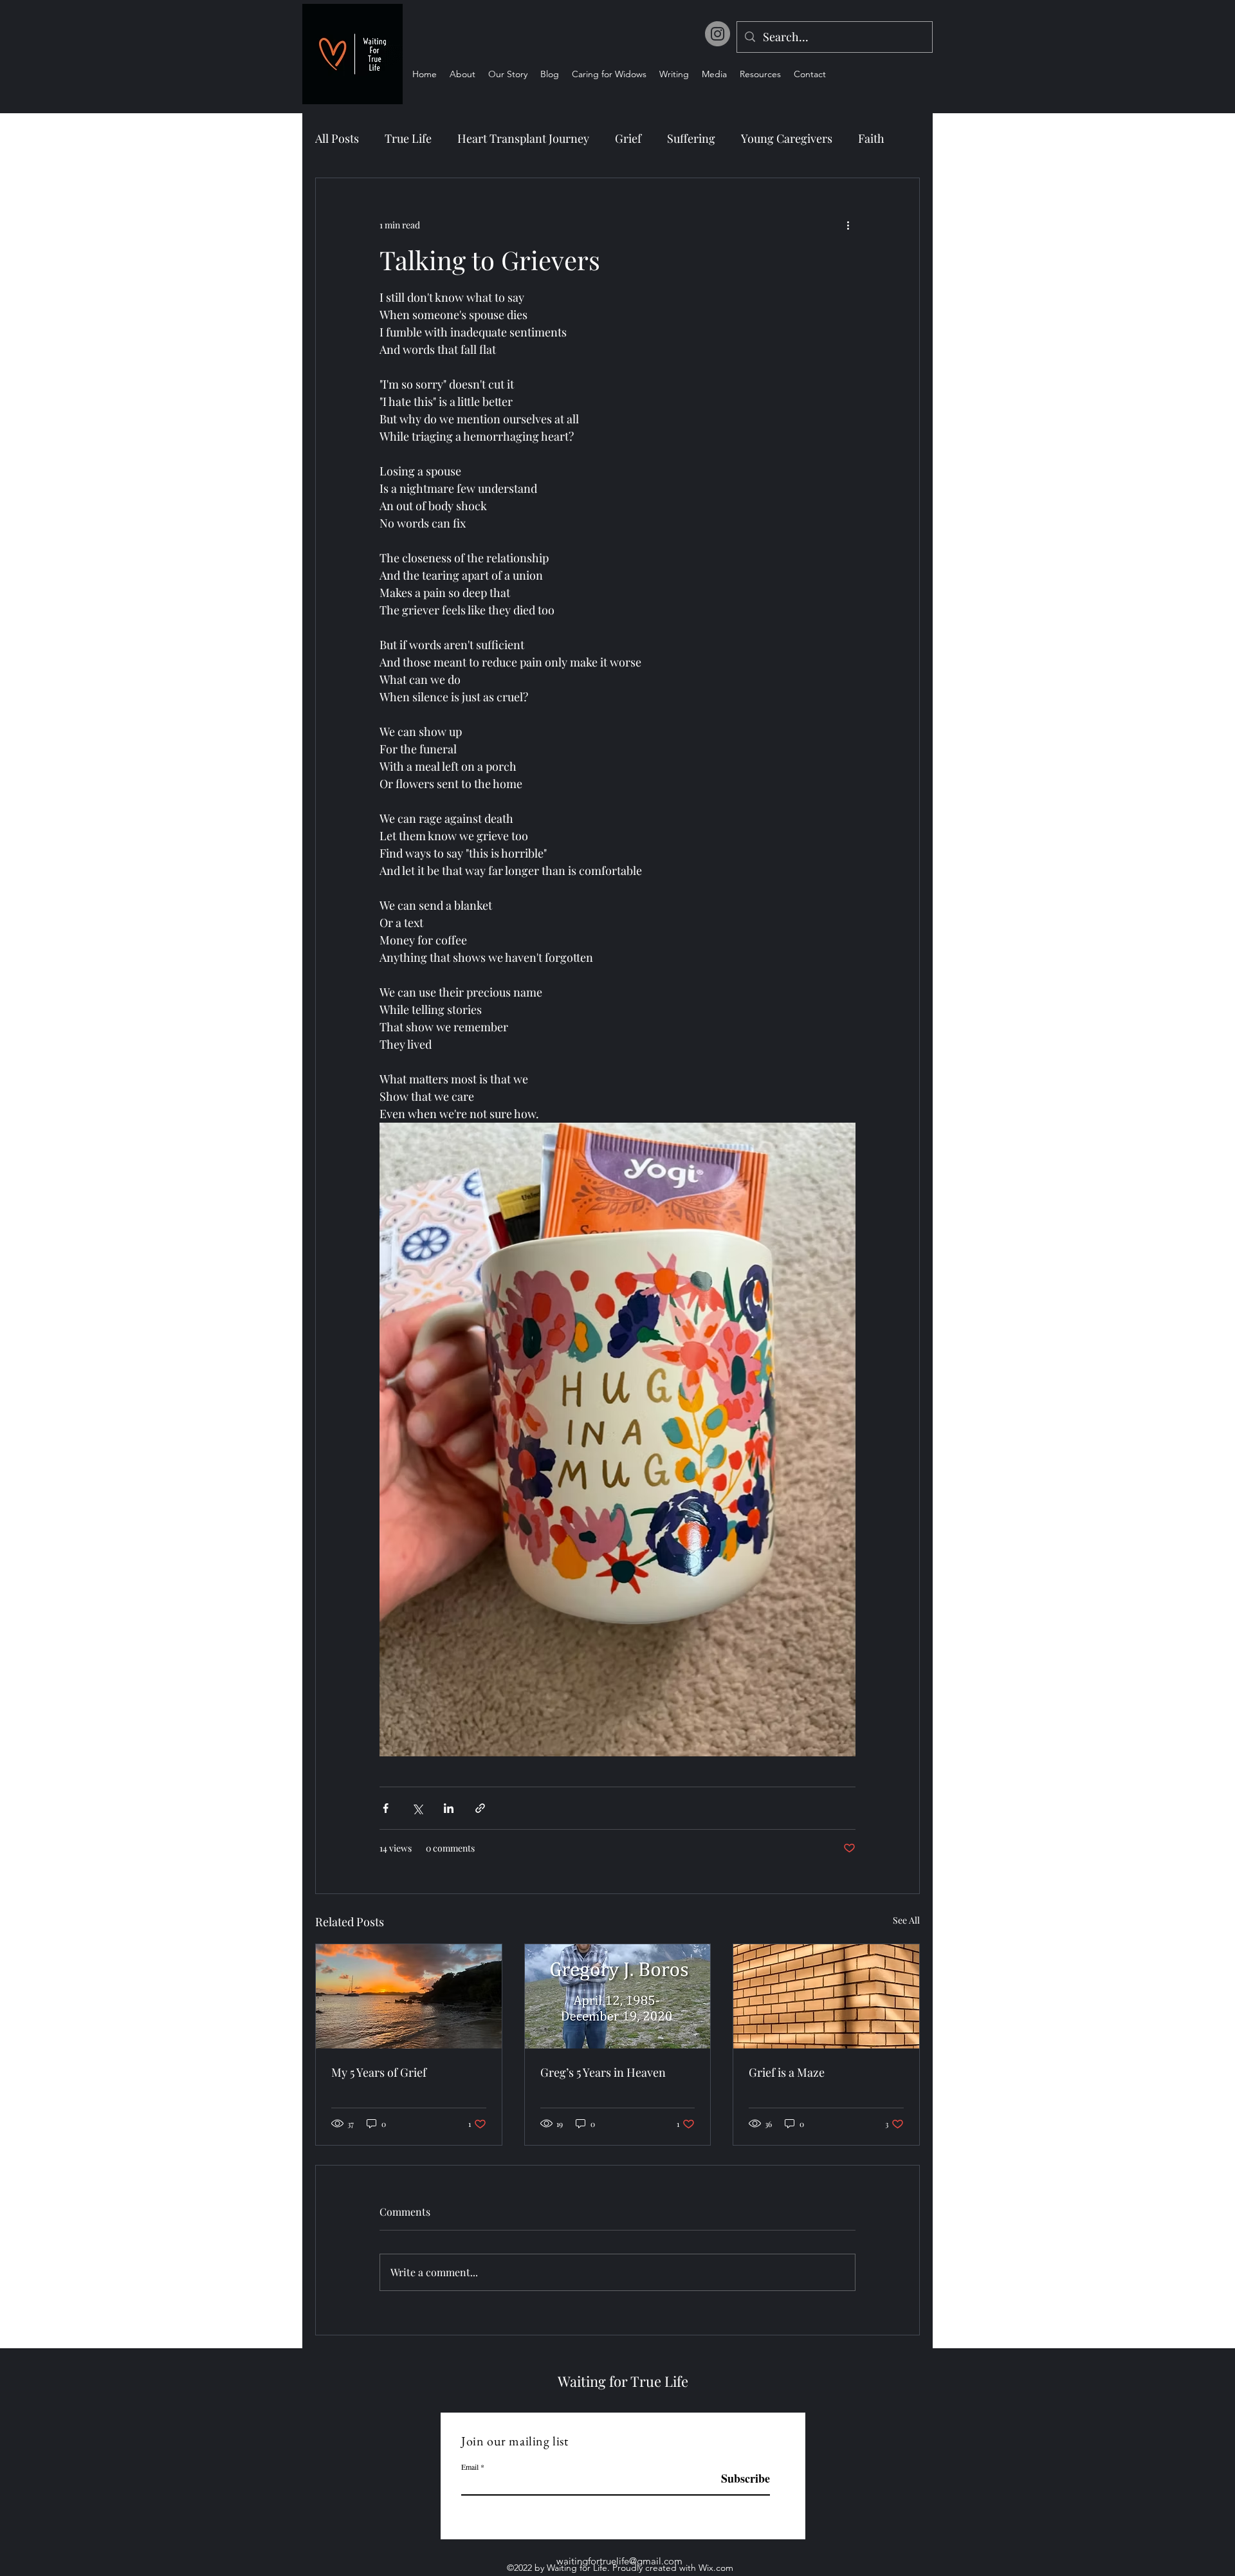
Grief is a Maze (787, 2072)
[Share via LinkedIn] (449, 1808)
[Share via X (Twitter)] (417, 1808)
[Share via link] (480, 1808)
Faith (871, 138)
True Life (408, 138)
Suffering (691, 138)
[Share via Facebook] (386, 1808)
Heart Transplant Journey (523, 138)
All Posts (337, 138)
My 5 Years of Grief (379, 2072)
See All (906, 1920)
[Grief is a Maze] (826, 1996)
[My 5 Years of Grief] (409, 1996)
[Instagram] (718, 34)
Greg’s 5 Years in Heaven (603, 2072)
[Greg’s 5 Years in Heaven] (618, 1996)
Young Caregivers (787, 138)
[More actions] (848, 225)
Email (470, 2467)
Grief (628, 138)
